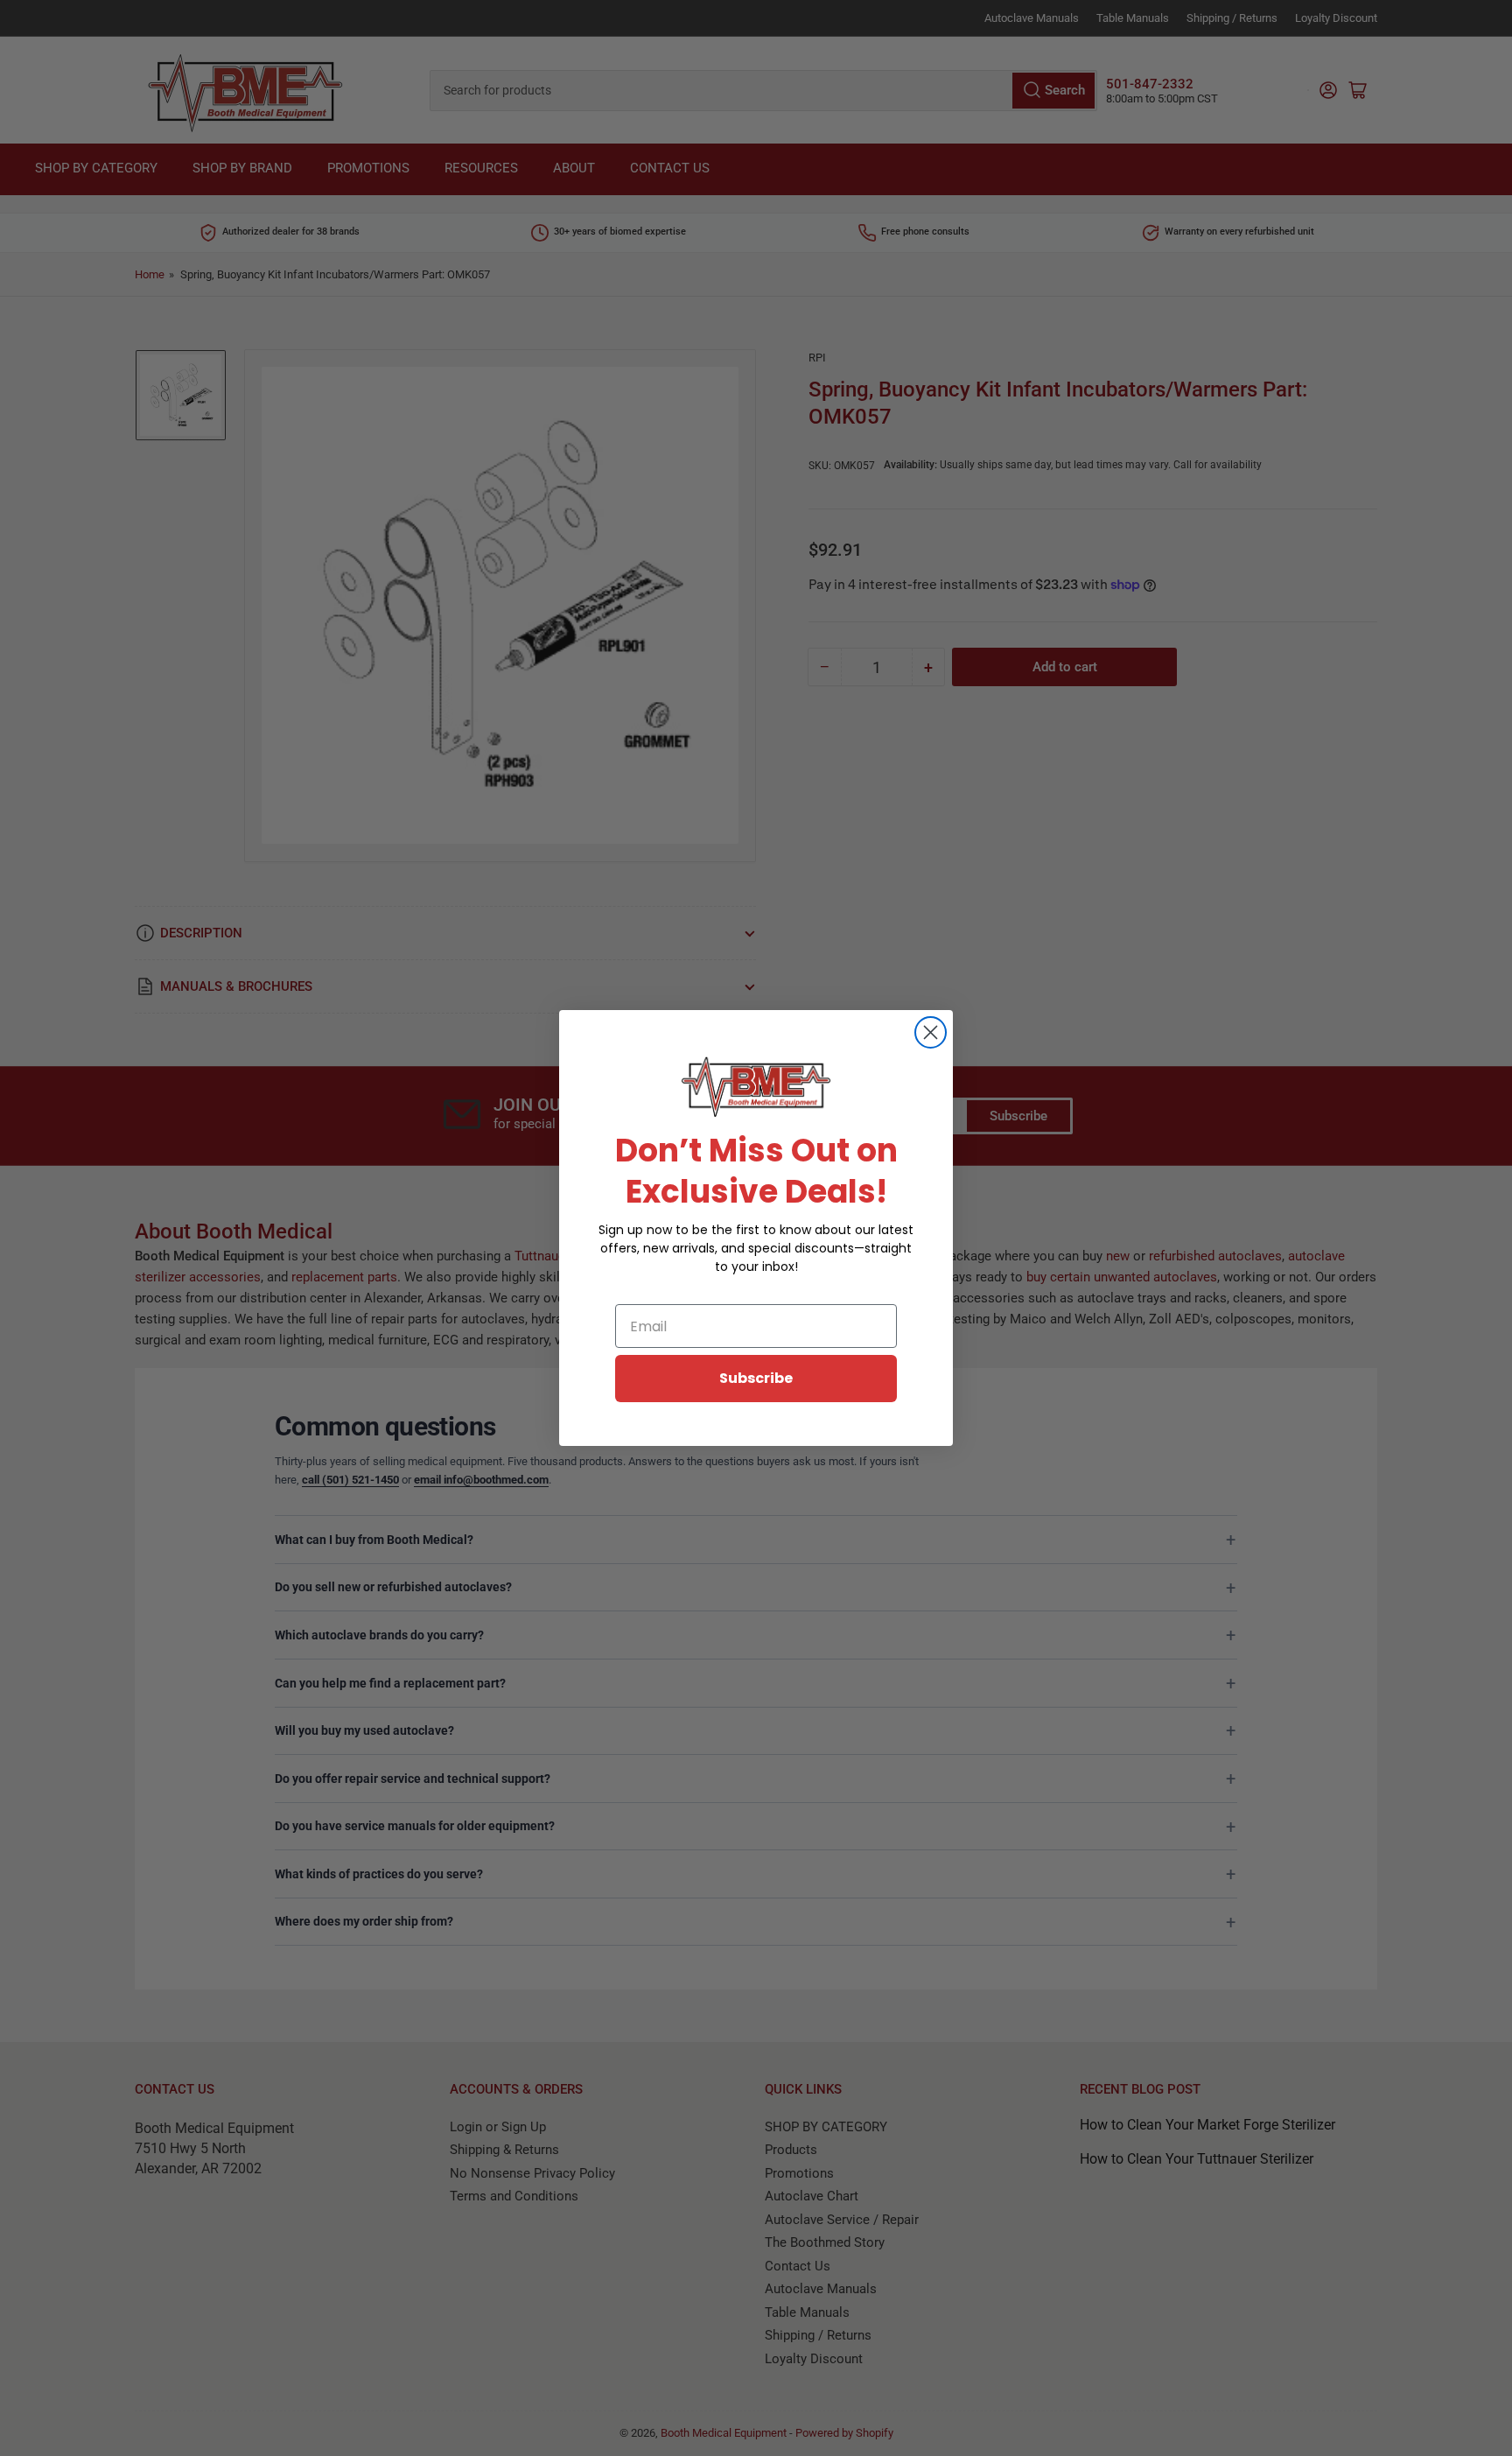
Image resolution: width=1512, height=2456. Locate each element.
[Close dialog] (931, 1032)
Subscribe (756, 1378)
